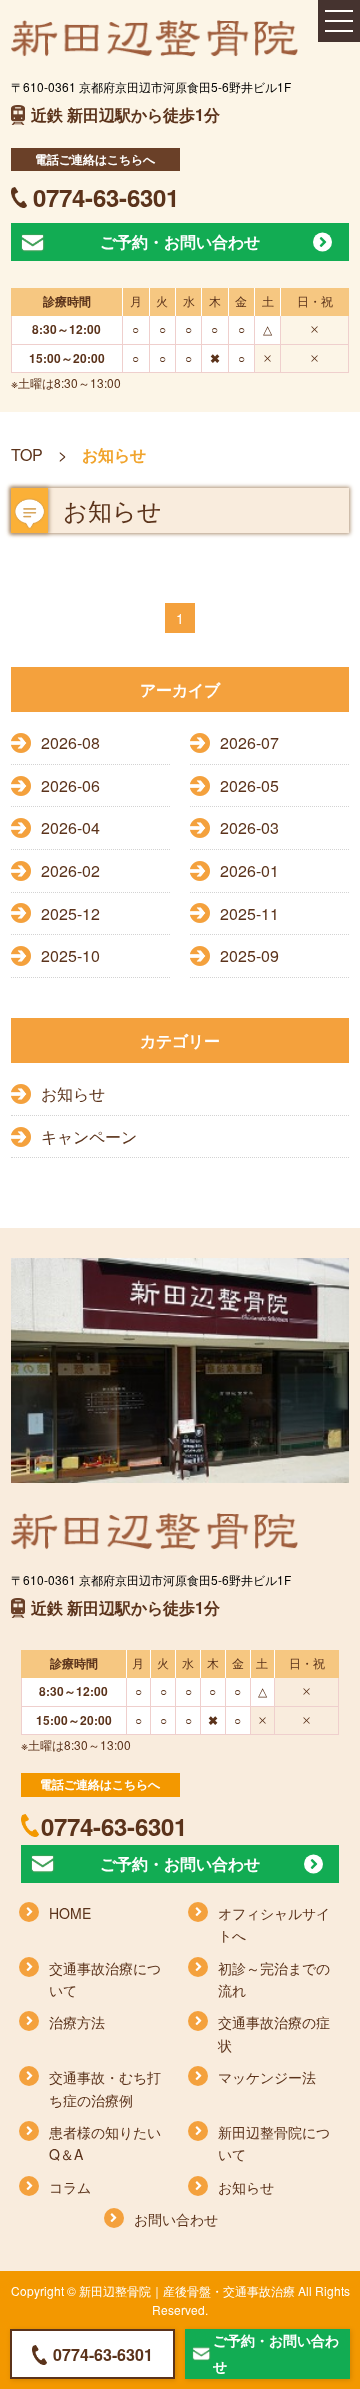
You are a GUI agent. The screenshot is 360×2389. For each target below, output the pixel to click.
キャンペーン (89, 1136)
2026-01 (249, 870)
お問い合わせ (176, 2219)
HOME (70, 1913)
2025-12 (70, 913)
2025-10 (70, 955)
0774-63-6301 (106, 197)
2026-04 (70, 827)
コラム (70, 2187)
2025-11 (249, 913)
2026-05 (249, 785)
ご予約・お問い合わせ (180, 241)
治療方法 (77, 2022)
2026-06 (70, 785)
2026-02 (70, 870)
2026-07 (249, 742)
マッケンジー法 (267, 2077)
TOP (27, 454)
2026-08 (70, 742)
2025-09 (249, 955)
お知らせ (73, 1093)
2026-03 (249, 827)
